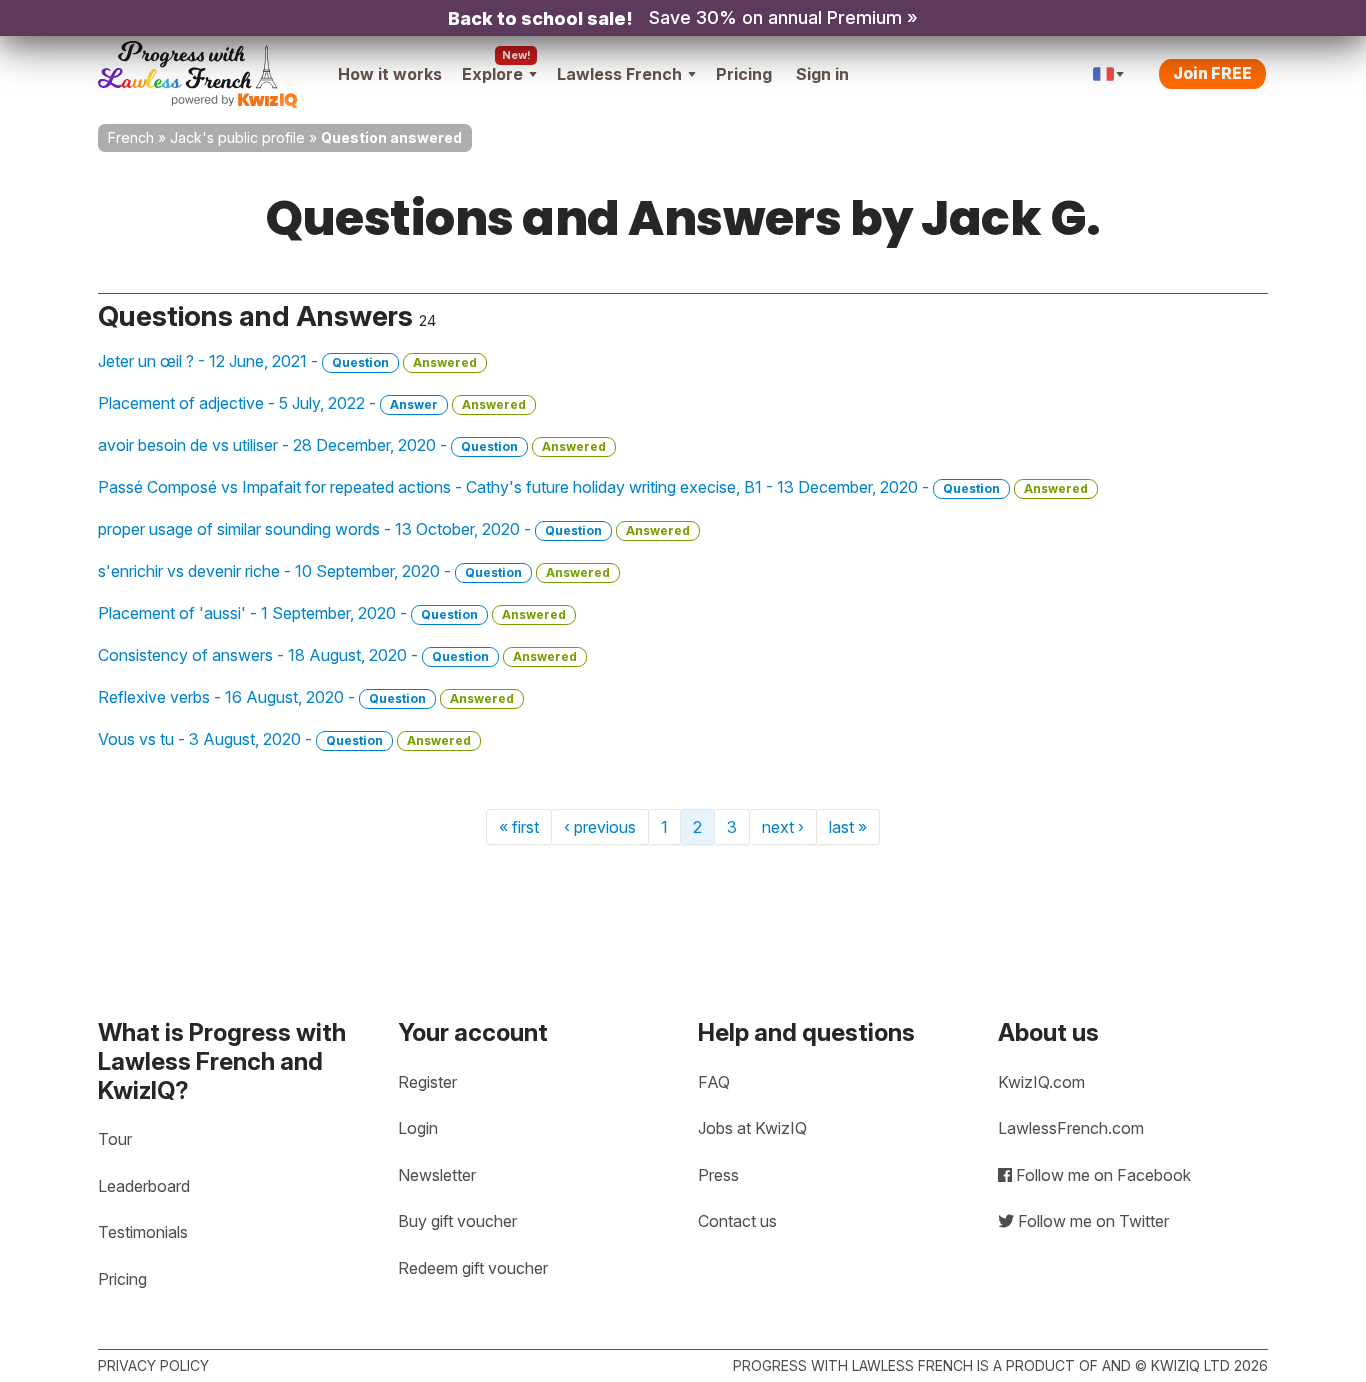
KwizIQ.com (1041, 1082)
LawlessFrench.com (1071, 1128)
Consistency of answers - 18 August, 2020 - (337, 655)
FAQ (714, 1082)
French (131, 137)
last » (848, 827)
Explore (492, 74)
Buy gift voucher (457, 1221)
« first (519, 827)
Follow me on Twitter (1091, 1221)
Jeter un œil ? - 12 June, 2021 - (287, 361)
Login (418, 1128)
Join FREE (1212, 73)
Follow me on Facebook (1101, 1175)
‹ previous (600, 827)
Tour (115, 1139)
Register (427, 1082)
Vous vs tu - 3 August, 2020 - (284, 739)
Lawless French (619, 74)
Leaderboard (144, 1186)
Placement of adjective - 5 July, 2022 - (312, 403)
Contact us (737, 1221)
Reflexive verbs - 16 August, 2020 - (306, 697)
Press (718, 1175)
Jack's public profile (237, 137)
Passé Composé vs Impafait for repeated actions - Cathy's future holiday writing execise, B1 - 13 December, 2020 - (593, 487)
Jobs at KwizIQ (752, 1128)
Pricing (744, 74)
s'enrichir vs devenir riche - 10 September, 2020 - (354, 571)
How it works (390, 74)
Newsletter (437, 1175)
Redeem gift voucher (473, 1268)
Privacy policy (153, 1365)
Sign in (822, 74)
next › (783, 827)
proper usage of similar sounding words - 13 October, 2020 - (394, 529)
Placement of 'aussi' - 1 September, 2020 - (332, 613)
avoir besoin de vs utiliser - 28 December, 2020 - (352, 445)
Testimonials (143, 1232)
